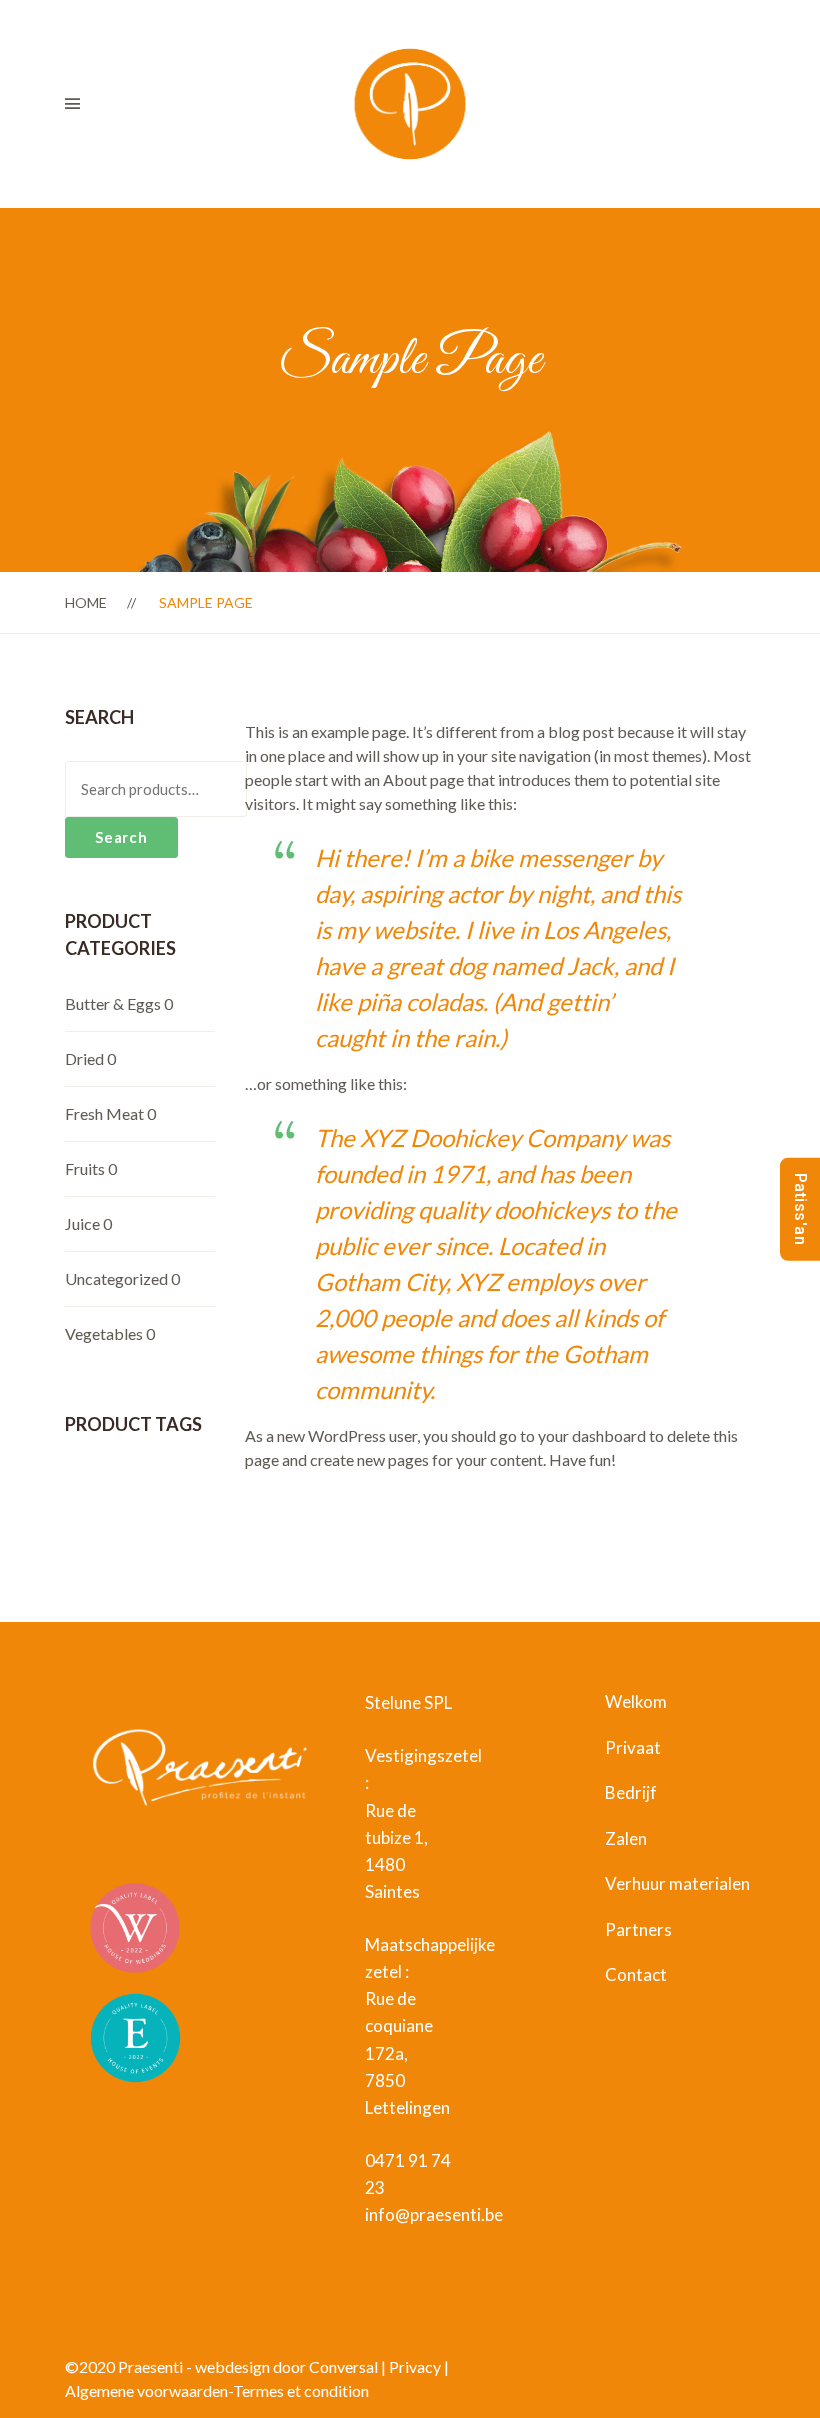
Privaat (633, 1747)
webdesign (234, 2366)
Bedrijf (631, 1792)
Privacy (415, 2366)
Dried (84, 1058)
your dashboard (592, 1435)
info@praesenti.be (434, 2214)
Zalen (626, 1838)
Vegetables (104, 1333)
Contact (636, 1974)
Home (86, 602)
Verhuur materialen (677, 1883)
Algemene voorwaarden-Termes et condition (217, 2390)
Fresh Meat (104, 1113)
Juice (82, 1223)
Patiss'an (800, 1209)
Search (121, 837)
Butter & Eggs (113, 1003)
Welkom (636, 1701)
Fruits (85, 1168)
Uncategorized (116, 1278)
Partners (638, 1929)
